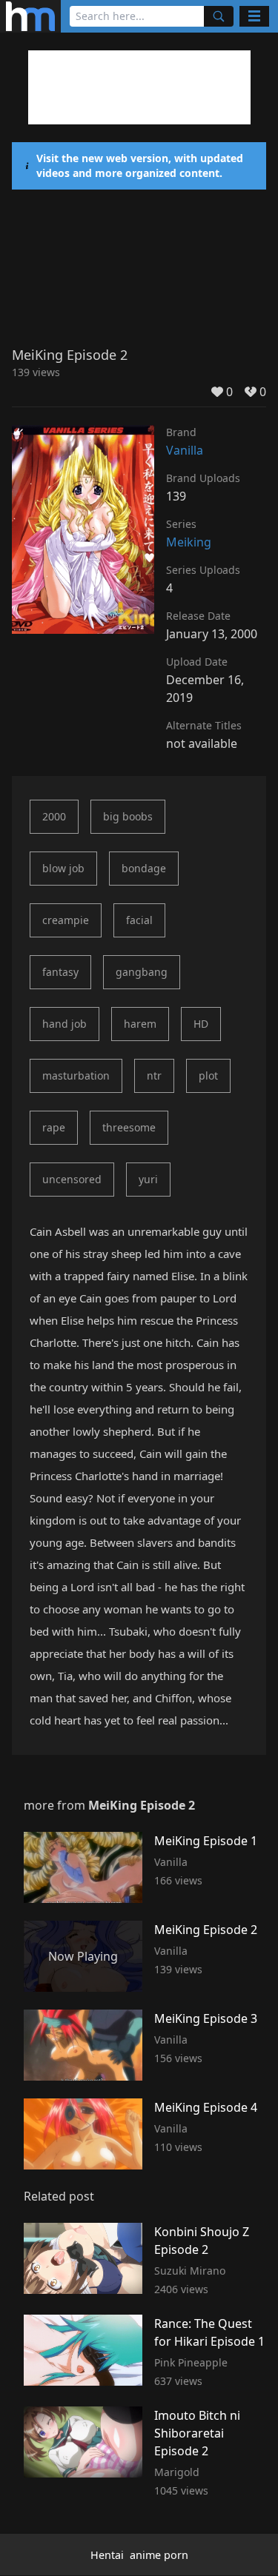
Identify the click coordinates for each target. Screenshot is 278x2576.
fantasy (60, 972)
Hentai (107, 2555)
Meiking (189, 542)
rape (54, 1127)
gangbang (142, 972)
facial (139, 920)
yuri (148, 1179)
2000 (54, 816)
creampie (66, 920)
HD (201, 1024)
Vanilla (185, 450)
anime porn (159, 2555)
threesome (129, 1127)
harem (140, 1024)
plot (208, 1075)
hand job (64, 1024)
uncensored (72, 1179)
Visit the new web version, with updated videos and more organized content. (140, 165)
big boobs (128, 816)
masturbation (76, 1075)
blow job (63, 868)
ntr (154, 1075)
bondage (144, 868)
